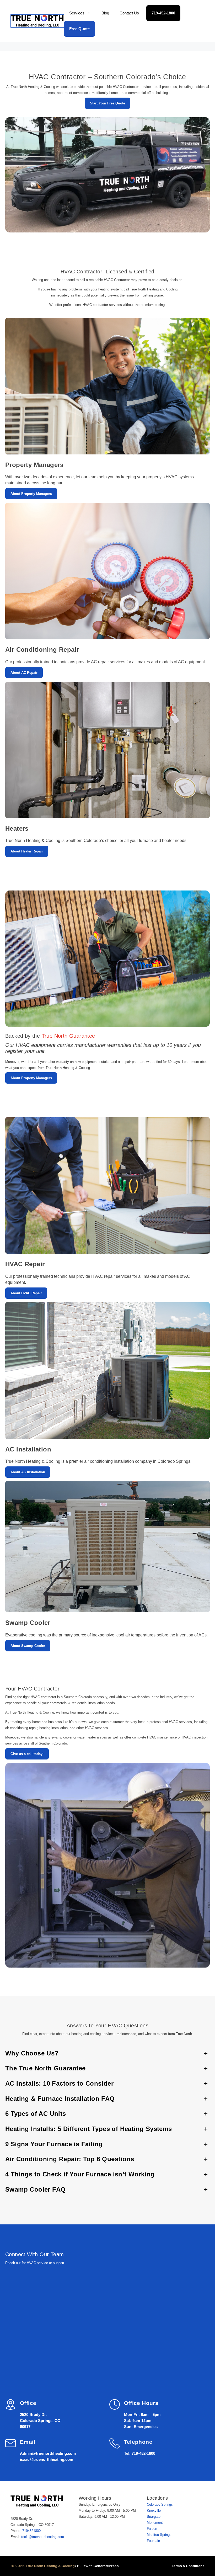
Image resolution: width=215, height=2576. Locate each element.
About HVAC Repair (26, 1293)
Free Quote (79, 29)
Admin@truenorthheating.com (48, 2453)
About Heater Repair (27, 851)
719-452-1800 (163, 13)
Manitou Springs (159, 2535)
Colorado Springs (160, 2505)
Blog (105, 13)
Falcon (152, 2529)
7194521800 (31, 2531)
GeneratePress (106, 2566)
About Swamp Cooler (28, 1646)
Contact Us (129, 13)
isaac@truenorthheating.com (47, 2459)
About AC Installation (28, 1472)
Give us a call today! (27, 1754)
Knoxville (154, 2511)
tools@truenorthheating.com (43, 2537)
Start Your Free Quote (107, 103)
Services (77, 13)
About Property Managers (31, 494)
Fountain (153, 2541)
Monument (155, 2523)
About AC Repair (24, 673)
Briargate (154, 2517)
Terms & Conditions (188, 2566)
